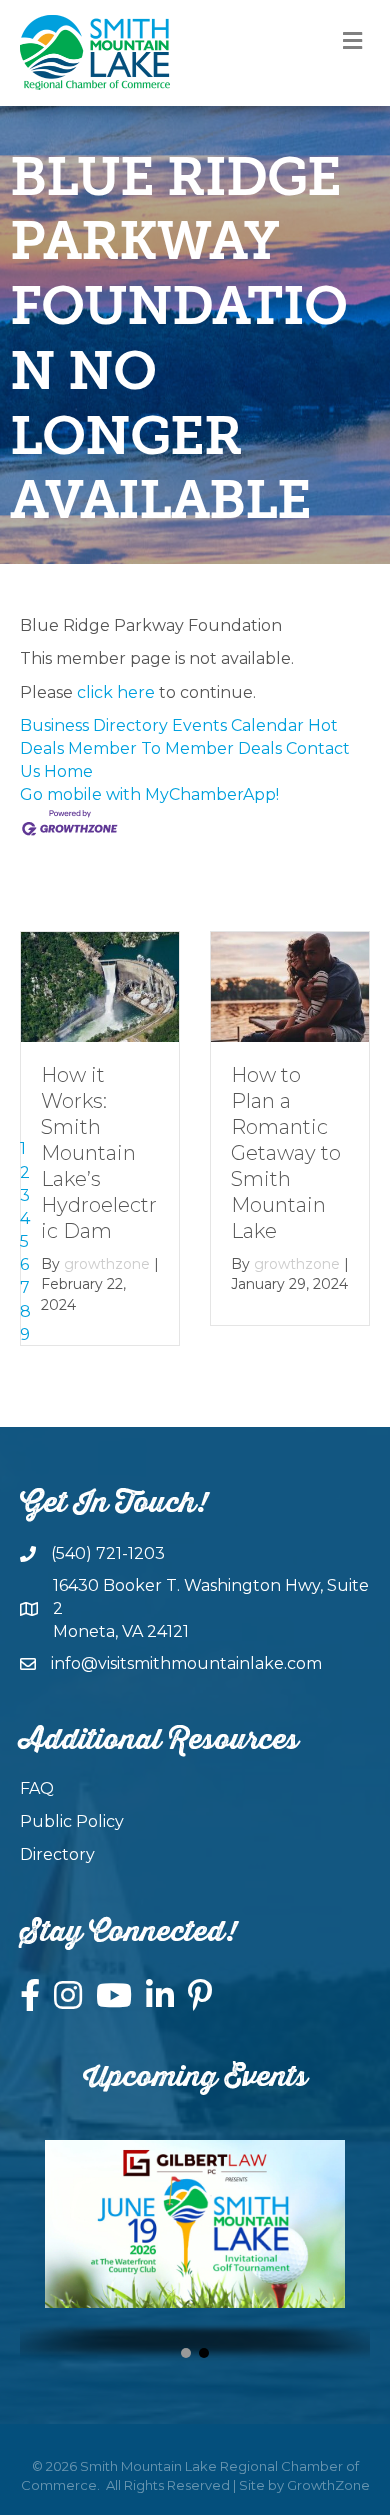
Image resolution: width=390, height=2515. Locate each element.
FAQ (37, 1788)
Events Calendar (238, 725)
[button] (186, 2353)
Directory (57, 1854)
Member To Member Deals (175, 748)
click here (116, 692)
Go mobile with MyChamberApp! (149, 794)
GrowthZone (328, 2485)
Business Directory (94, 725)
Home (68, 771)
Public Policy (72, 1821)
